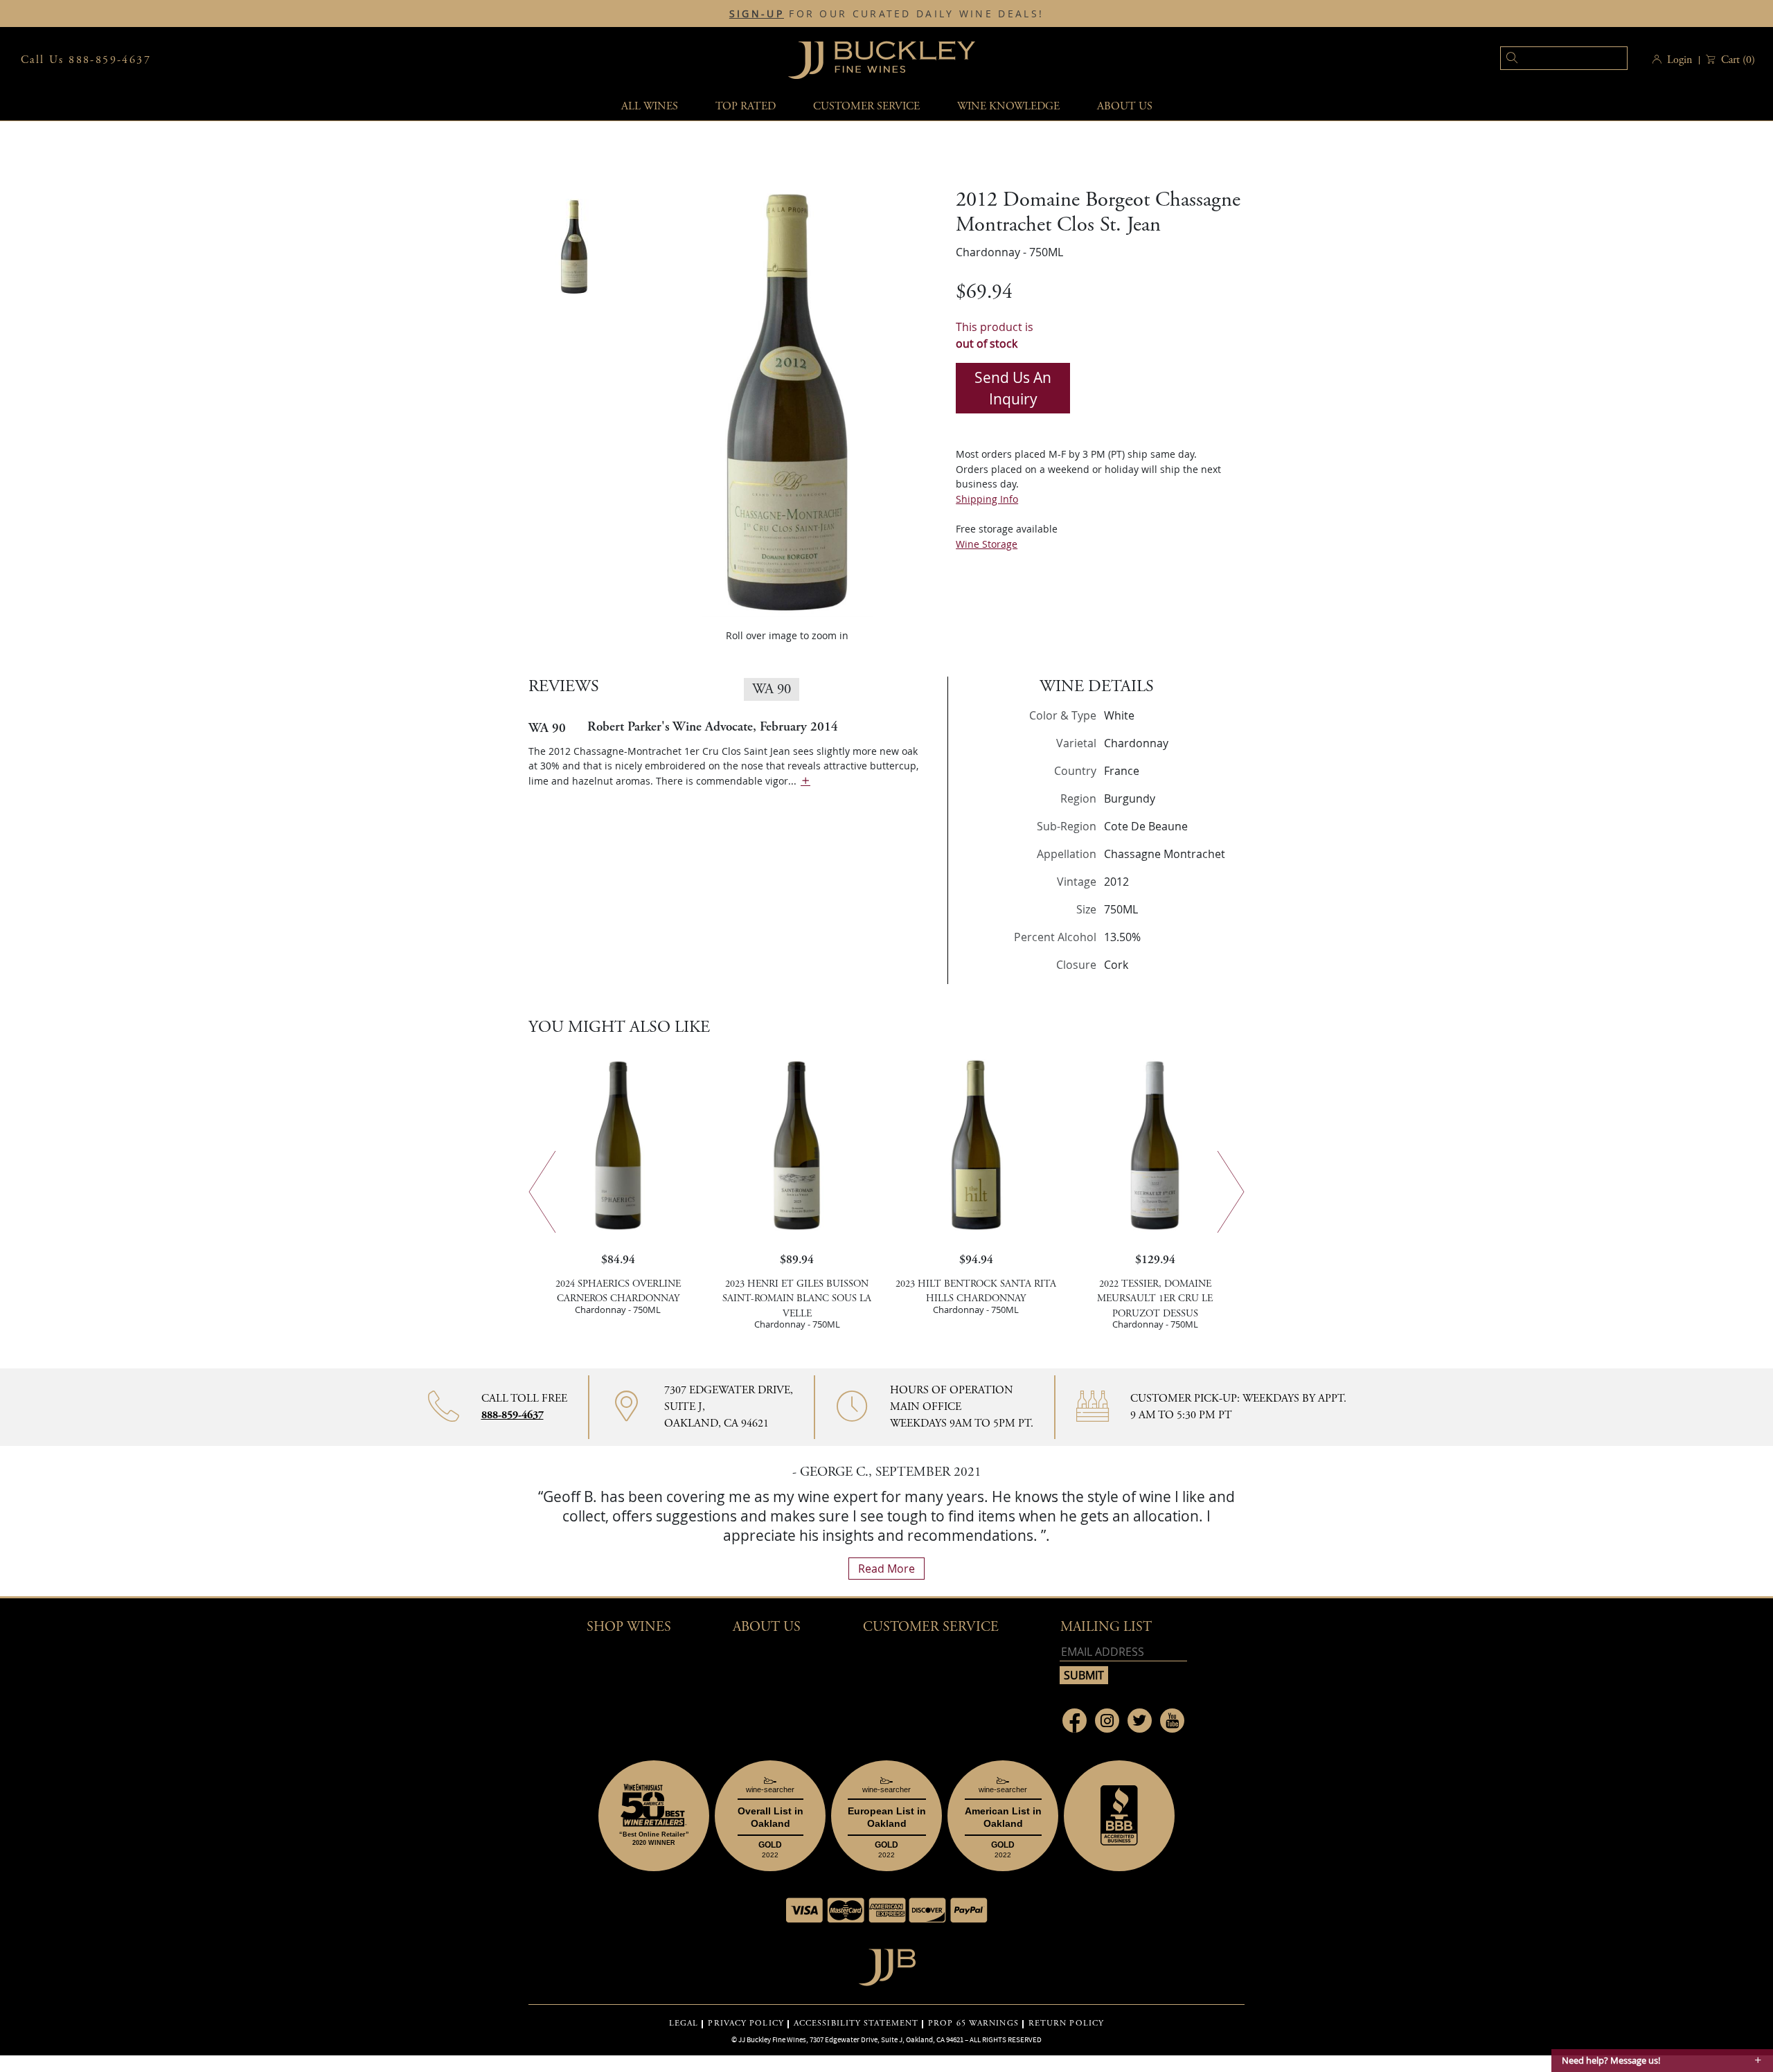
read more (886, 1569)
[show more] (805, 781)
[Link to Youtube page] (1172, 1721)
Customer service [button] (866, 106)
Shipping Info (987, 499)
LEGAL (684, 2024)
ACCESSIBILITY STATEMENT (856, 2024)
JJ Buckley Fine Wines (772, 2039)
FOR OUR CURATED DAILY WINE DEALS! (886, 14)
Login (1680, 60)
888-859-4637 (513, 1415)
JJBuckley (882, 60)
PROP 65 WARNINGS (973, 2024)
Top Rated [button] (746, 106)
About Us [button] (1125, 106)
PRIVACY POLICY (746, 2024)
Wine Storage (987, 544)
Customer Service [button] (931, 1627)
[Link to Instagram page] (1107, 1721)
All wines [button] (650, 106)
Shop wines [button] (629, 1627)
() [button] (1738, 60)
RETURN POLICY (1066, 2024)
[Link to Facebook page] (1075, 1721)
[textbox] (1564, 58)
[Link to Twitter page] (1140, 1721)
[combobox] (1543, 60)
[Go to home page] (887, 1964)
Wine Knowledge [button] (1008, 106)
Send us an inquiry (1013, 388)
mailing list (1106, 1627)
